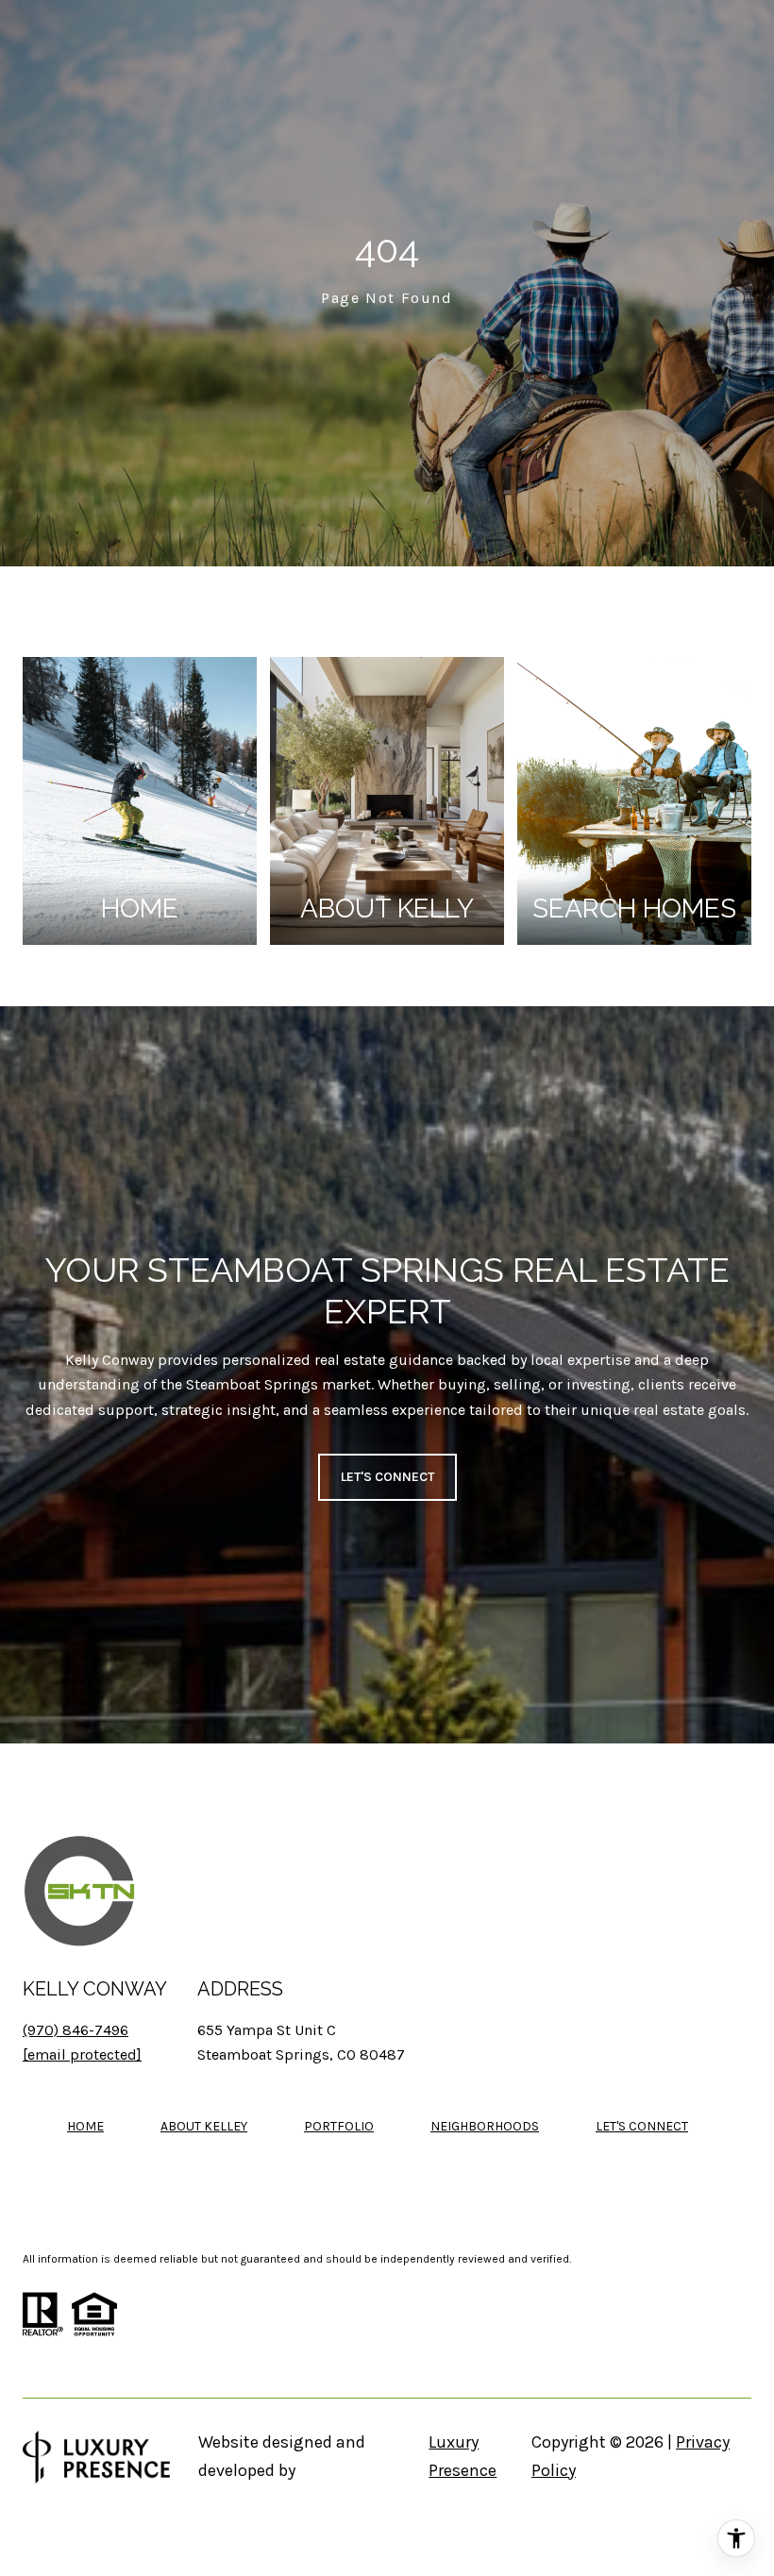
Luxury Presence (463, 2456)
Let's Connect (642, 2127)
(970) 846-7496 (76, 2030)
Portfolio (339, 2126)
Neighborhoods (485, 2126)
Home (85, 2126)
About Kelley (204, 2126)
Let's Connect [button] (387, 1477)
